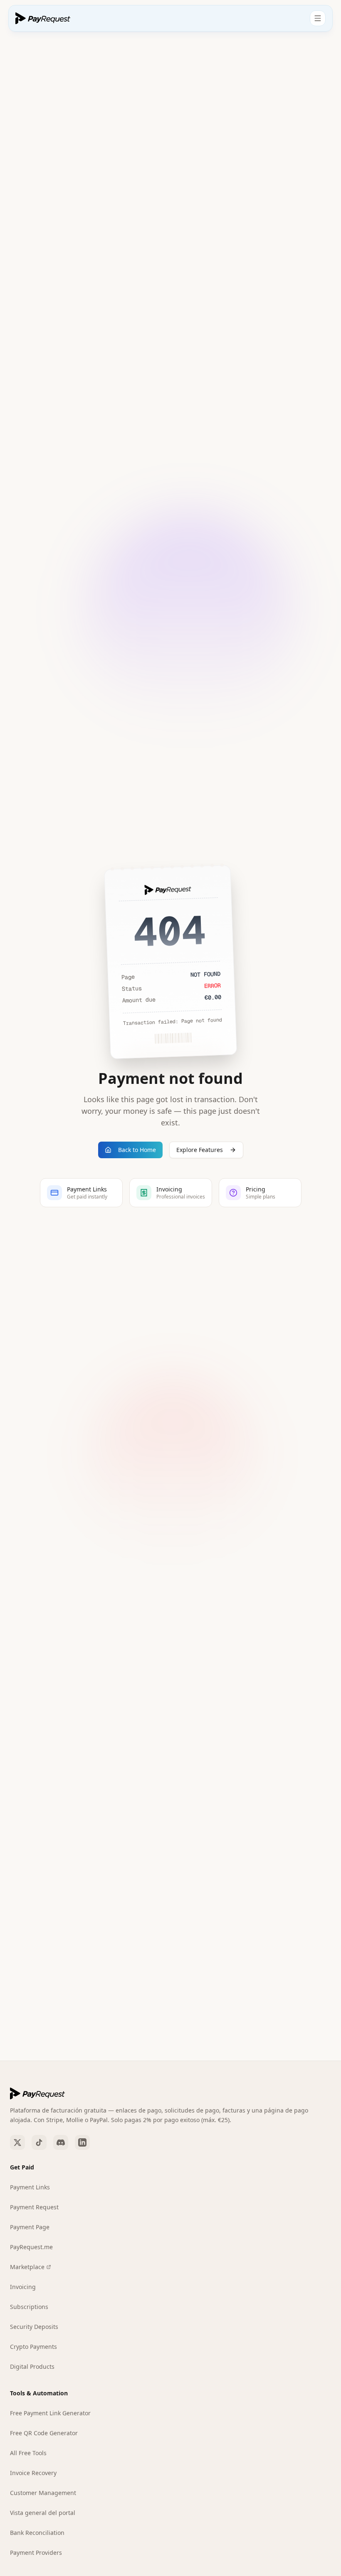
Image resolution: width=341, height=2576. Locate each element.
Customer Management (43, 2493)
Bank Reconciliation (37, 2533)
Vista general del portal (43, 2513)
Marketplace (27, 2267)
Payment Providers (36, 2553)
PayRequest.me (31, 2247)
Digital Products (32, 2366)
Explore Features (200, 1150)
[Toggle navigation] (318, 18)
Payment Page (30, 2227)
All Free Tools (28, 2453)
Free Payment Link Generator (50, 2413)
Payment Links (30, 2187)
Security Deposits (34, 2327)
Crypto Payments (33, 2347)
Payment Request (34, 2207)
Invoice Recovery (33, 2473)
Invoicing (23, 2287)
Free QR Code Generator (44, 2433)
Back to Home (137, 1150)
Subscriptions (29, 2307)
